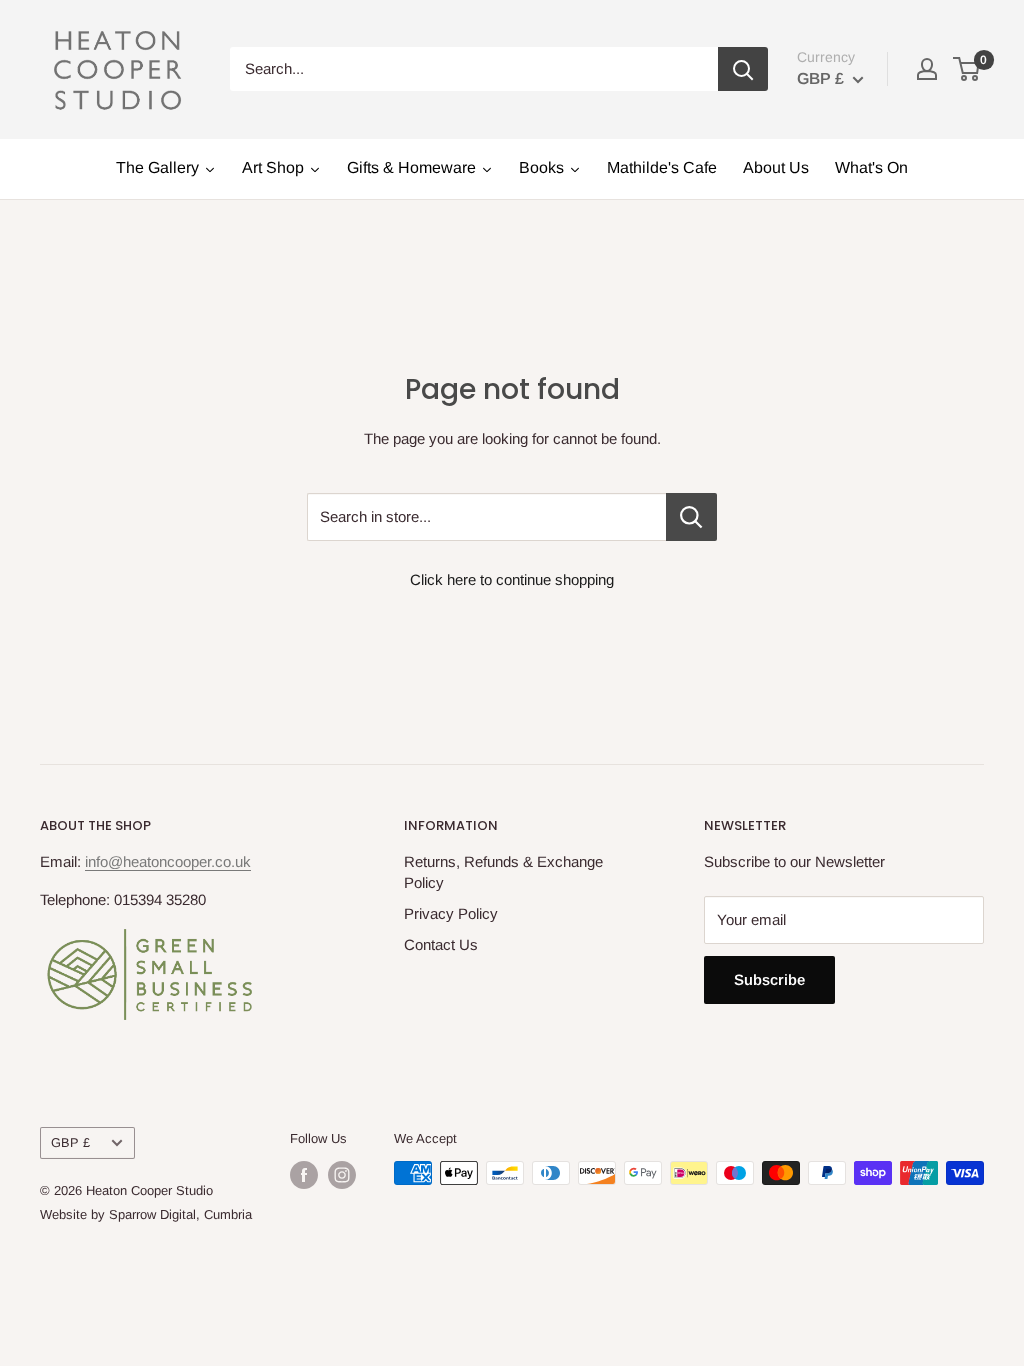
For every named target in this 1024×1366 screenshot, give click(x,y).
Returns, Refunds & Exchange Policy (503, 872)
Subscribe (769, 979)
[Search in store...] (691, 517)
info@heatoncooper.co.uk (168, 861)
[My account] (927, 69)
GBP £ (70, 1142)
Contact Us (441, 944)
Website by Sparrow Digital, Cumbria (146, 1214)
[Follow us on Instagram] (342, 1175)
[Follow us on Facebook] (304, 1175)
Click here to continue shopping (512, 579)
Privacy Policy (451, 913)
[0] (967, 69)
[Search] (743, 69)
